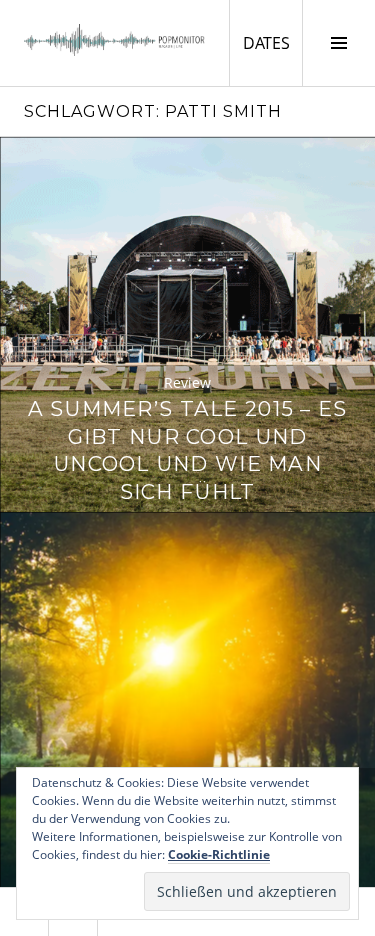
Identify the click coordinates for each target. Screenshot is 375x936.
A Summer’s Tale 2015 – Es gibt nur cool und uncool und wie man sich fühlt (188, 450)
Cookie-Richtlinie (219, 854)
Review (187, 382)
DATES (272, 42)
